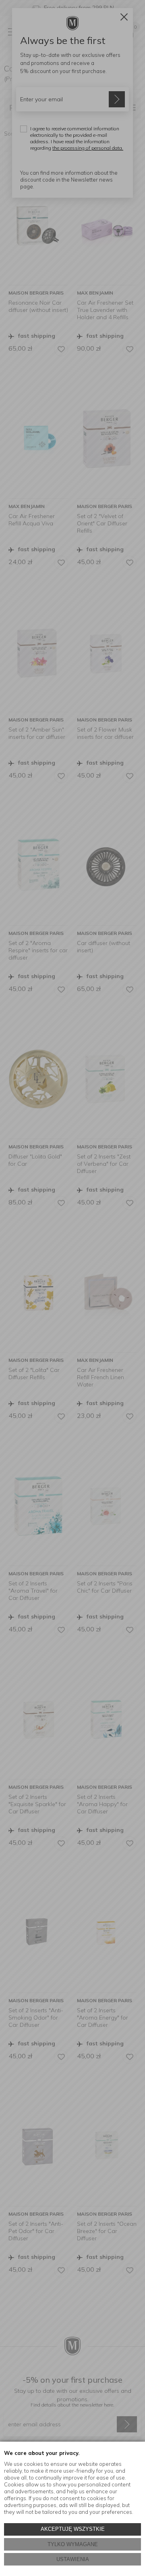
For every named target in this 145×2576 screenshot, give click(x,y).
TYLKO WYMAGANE (73, 2544)
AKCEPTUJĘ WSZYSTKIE (73, 2529)
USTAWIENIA (73, 2559)
